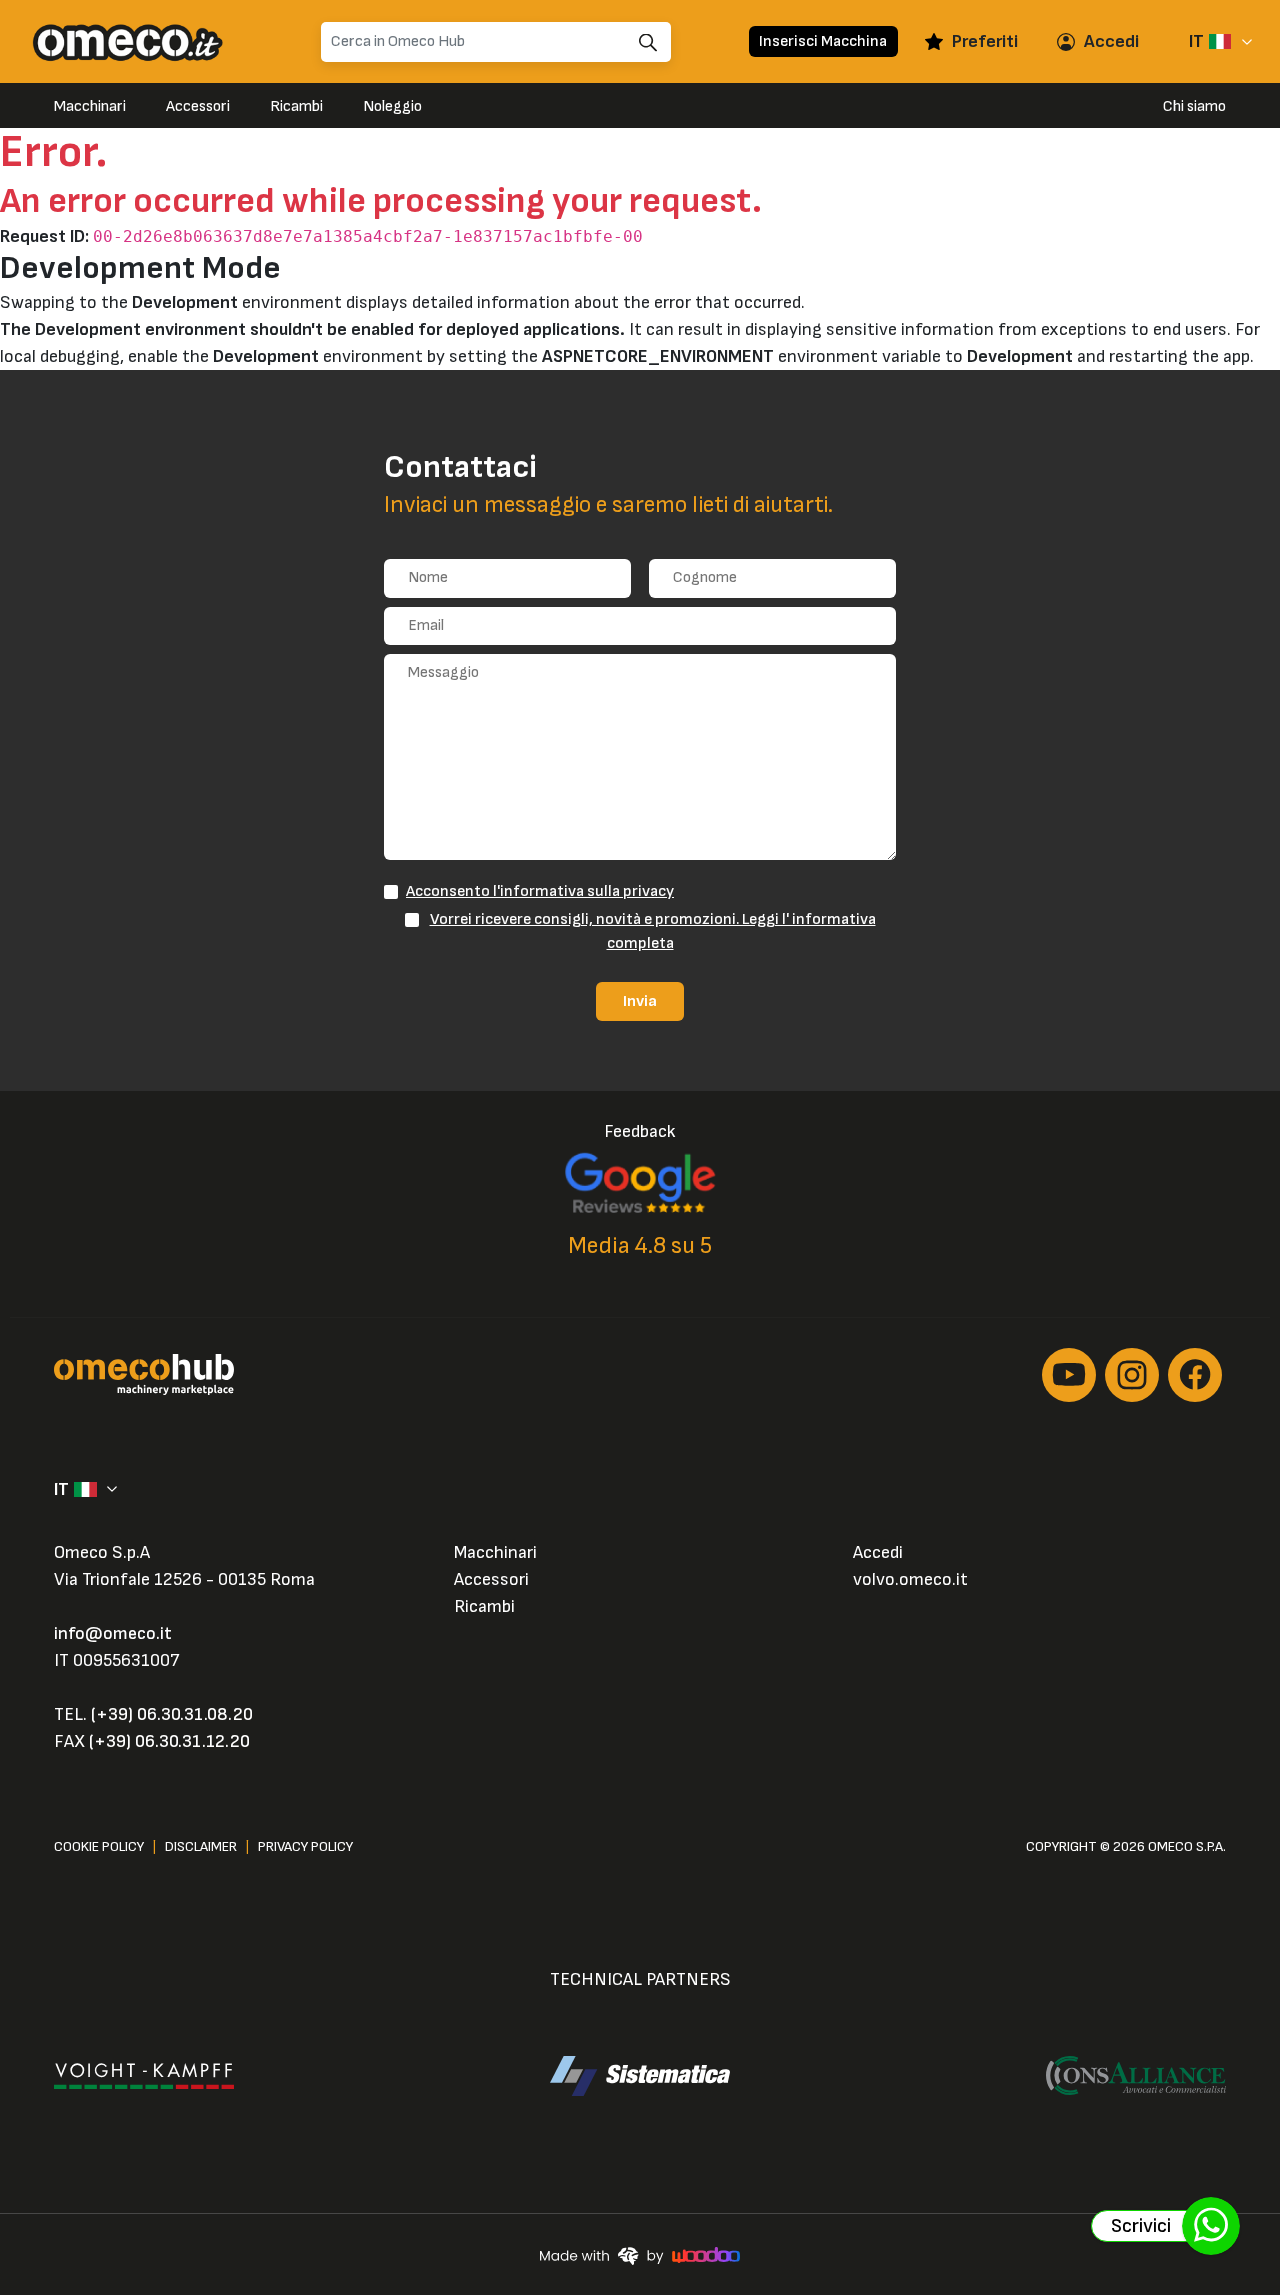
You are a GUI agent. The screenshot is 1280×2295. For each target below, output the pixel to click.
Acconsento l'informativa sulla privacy (540, 891)
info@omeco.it (113, 1633)
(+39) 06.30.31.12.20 (169, 1741)
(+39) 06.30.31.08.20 (172, 1714)
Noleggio (392, 106)
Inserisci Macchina (823, 41)
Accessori (198, 106)
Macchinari (90, 106)
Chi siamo (1194, 106)
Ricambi (296, 106)
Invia (640, 1001)
